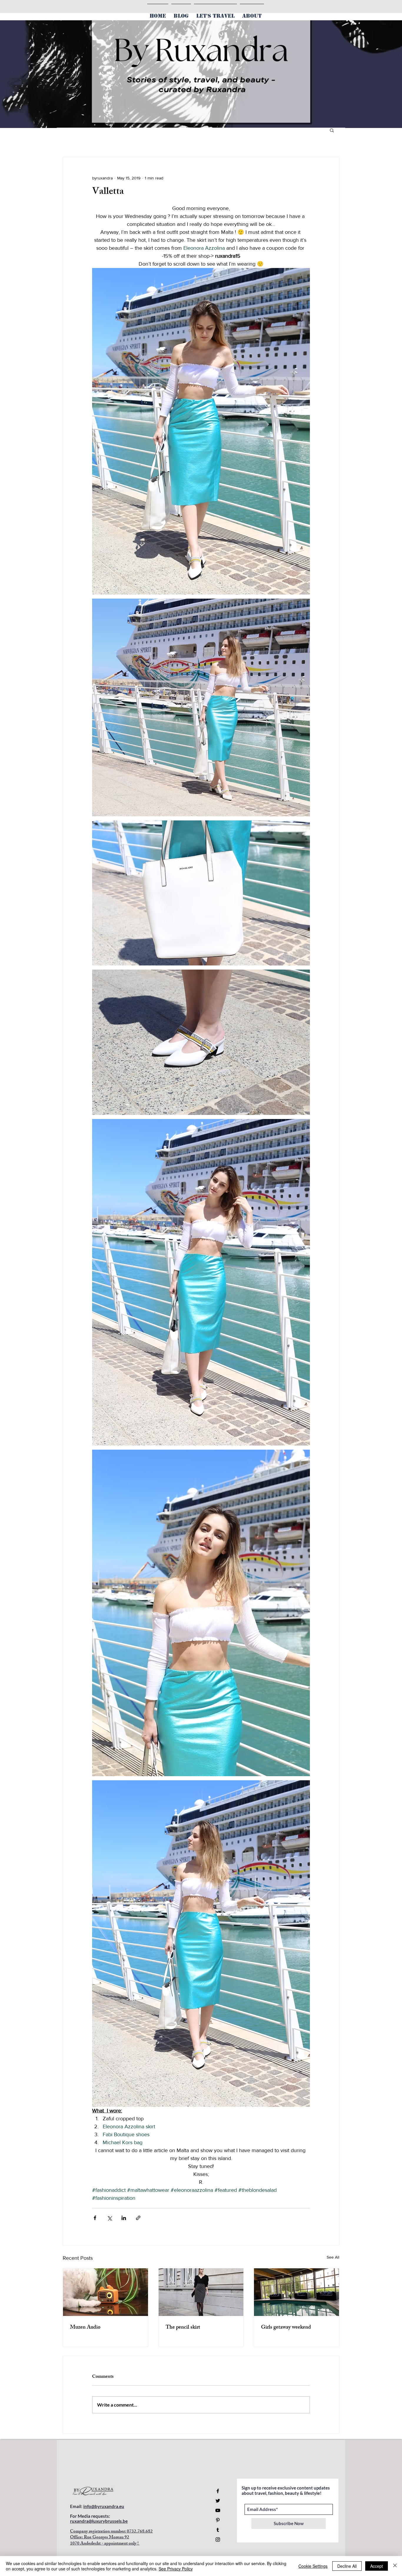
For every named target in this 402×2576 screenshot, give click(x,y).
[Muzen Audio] (106, 2292)
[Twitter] (218, 2501)
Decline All (347, 2566)
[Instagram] (218, 2540)
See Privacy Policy (176, 2569)
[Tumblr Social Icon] (218, 2530)
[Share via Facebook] (95, 2218)
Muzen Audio (85, 2328)
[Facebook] (218, 2491)
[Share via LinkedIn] (124, 2218)
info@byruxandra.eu (104, 2506)
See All (333, 2257)
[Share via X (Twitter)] (109, 2218)
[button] (332, 130)
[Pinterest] (218, 2520)
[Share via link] (138, 2218)
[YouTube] (218, 2510)
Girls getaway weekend (286, 2328)
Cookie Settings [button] (313, 2566)
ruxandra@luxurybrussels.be (99, 2521)
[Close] (395, 2566)
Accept (377, 2566)
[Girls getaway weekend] (296, 2292)
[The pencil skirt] (201, 2292)
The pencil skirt (183, 2328)
